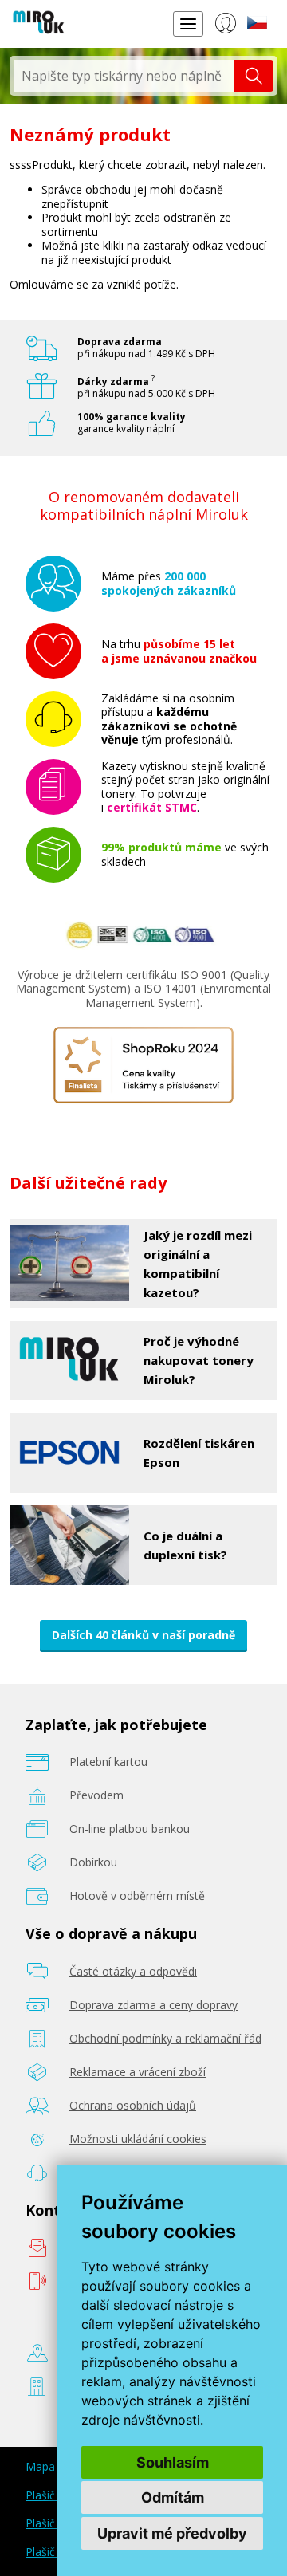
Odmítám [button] (173, 2497)
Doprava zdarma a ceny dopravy (153, 2005)
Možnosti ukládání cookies (138, 2139)
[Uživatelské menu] (225, 26)
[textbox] (124, 76)
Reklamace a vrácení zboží (138, 2072)
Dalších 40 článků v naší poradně (143, 1635)
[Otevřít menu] (188, 24)
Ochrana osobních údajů (133, 2105)
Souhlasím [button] (173, 2462)
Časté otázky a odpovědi (133, 1971)
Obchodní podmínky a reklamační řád (165, 2038)
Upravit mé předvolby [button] (172, 2533)
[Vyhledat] (254, 76)
